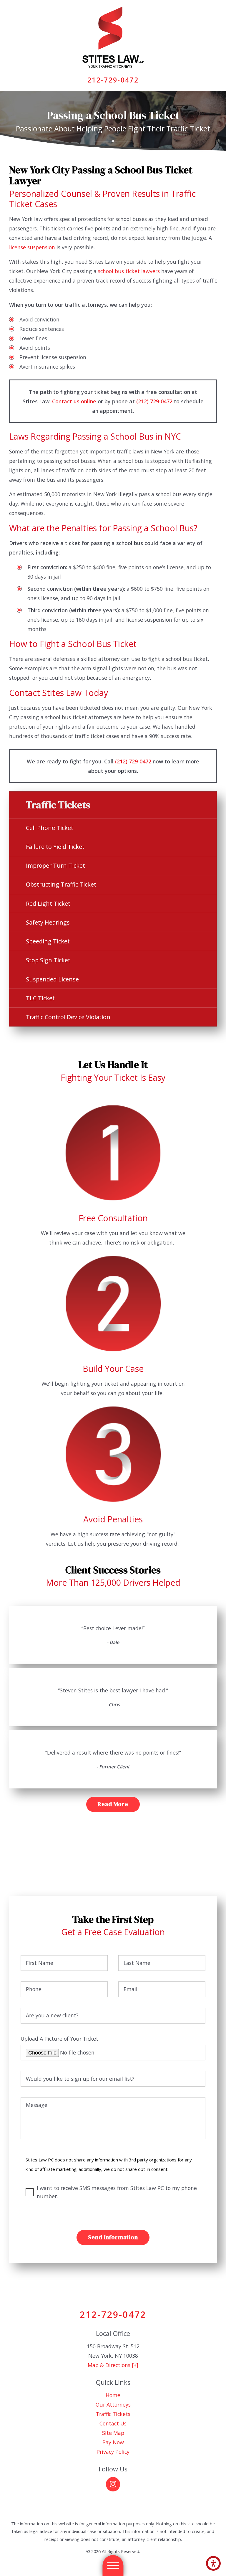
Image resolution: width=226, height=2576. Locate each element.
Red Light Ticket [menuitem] (48, 904)
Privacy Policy (113, 2452)
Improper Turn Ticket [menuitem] (55, 865)
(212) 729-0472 (154, 401)
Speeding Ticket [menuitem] (48, 941)
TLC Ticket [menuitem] (40, 998)
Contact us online (74, 401)
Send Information (113, 2237)
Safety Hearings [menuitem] (48, 922)
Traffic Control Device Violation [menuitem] (68, 1017)
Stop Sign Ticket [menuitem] (48, 960)
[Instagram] (113, 2484)
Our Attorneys (113, 2405)
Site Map (113, 2433)
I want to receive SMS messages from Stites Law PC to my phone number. (117, 2192)
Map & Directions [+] (113, 2365)
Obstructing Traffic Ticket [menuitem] (61, 884)
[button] (213, 2563)
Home (113, 2395)
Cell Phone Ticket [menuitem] (50, 828)
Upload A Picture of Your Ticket (59, 2039)
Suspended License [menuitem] (52, 979)
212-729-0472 (113, 80)
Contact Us (113, 2423)
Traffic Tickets (113, 2414)
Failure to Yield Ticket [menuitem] (55, 847)
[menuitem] (113, 2395)
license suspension (32, 247)
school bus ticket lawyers (129, 271)
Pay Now (113, 2442)
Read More (113, 1804)
